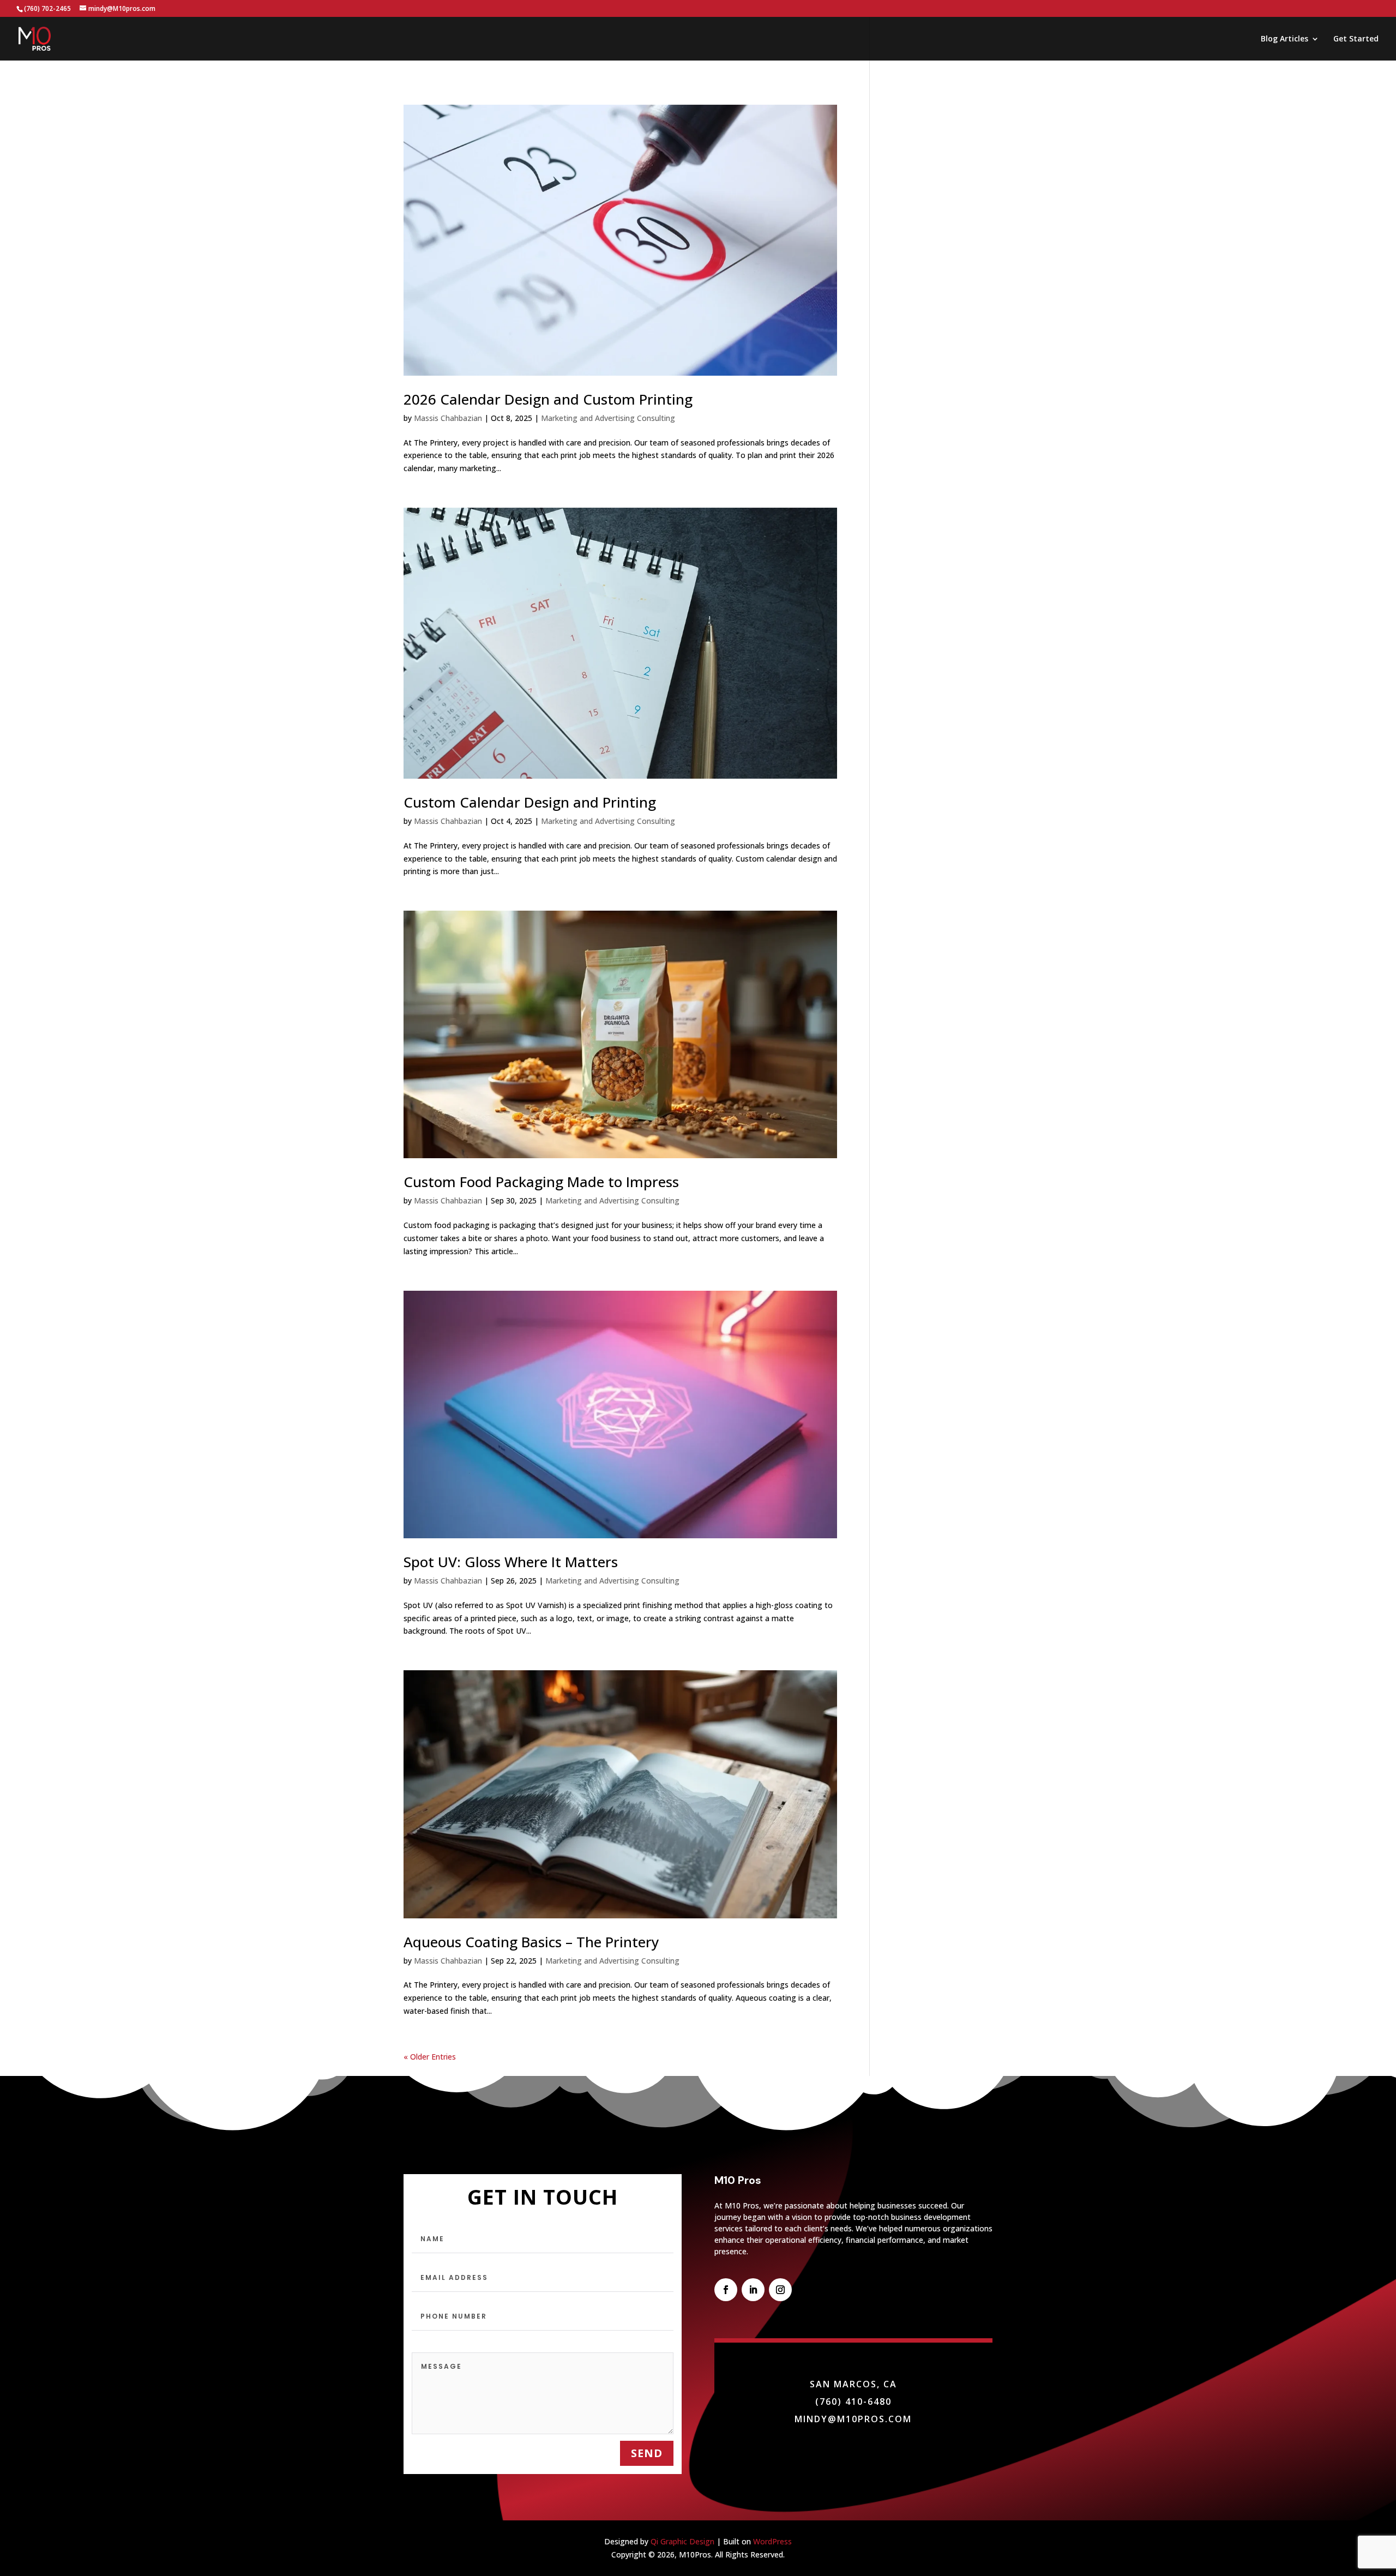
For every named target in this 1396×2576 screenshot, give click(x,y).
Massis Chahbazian (448, 418)
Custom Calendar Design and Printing (530, 802)
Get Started (1356, 39)
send (647, 2453)
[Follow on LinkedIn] (753, 2290)
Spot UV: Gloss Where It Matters (511, 1562)
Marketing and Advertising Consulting (608, 418)
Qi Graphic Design (682, 2541)
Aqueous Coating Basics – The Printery (531, 1942)
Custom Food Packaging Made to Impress (541, 1182)
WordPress (772, 2541)
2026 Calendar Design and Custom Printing (548, 399)
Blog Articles (1284, 39)
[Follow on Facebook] (726, 2290)
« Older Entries (430, 2057)
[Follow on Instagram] (780, 2290)
